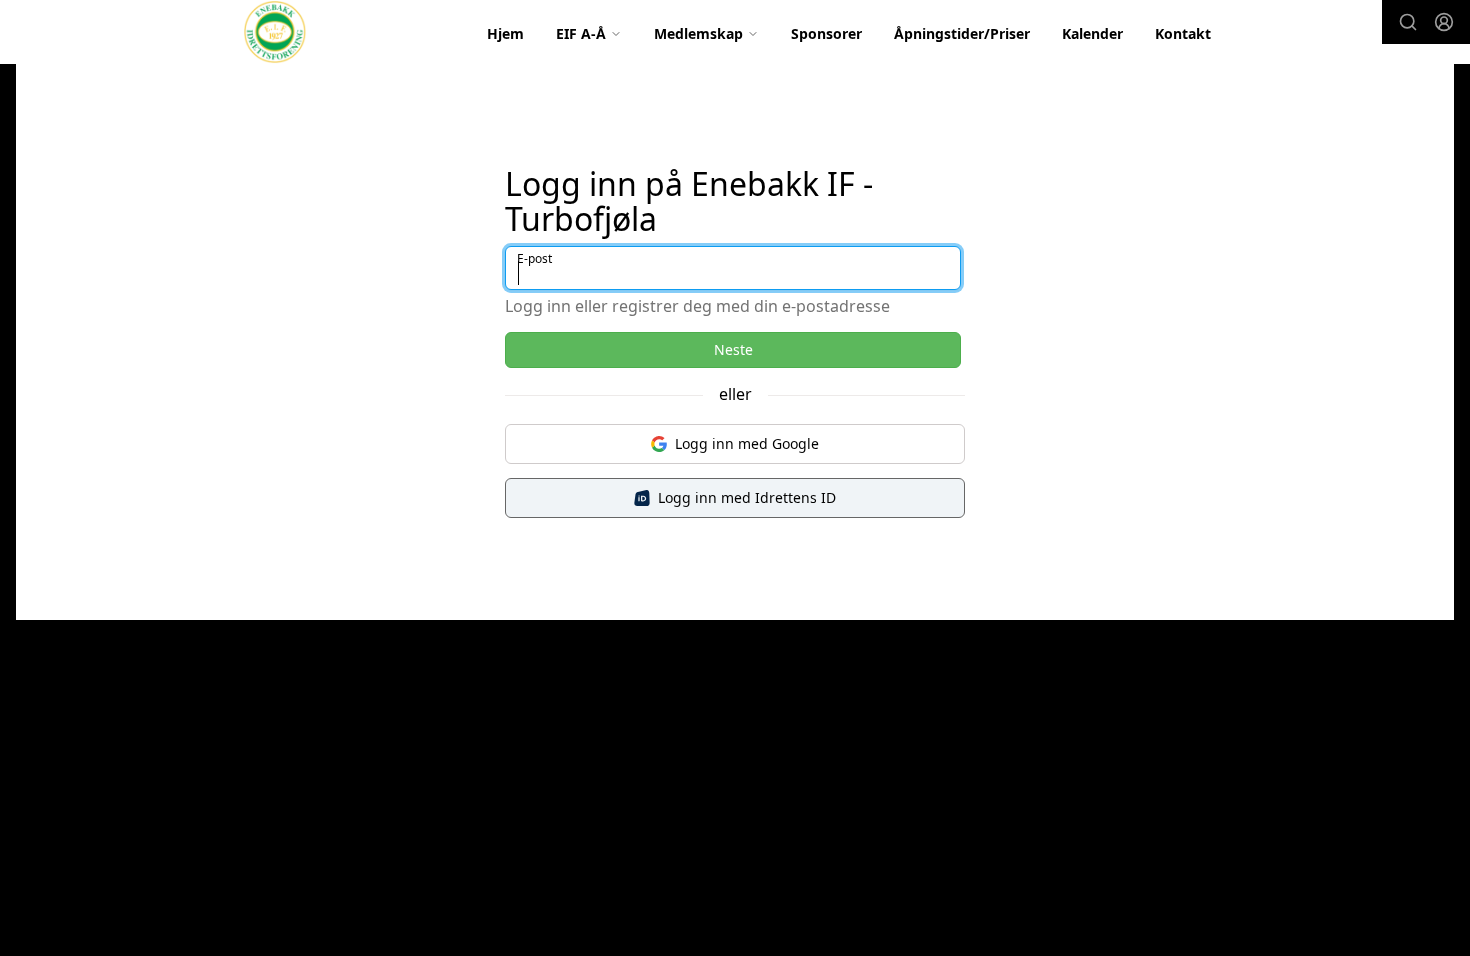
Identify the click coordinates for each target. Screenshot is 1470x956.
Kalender (1092, 33)
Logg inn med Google (747, 443)
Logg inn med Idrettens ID (747, 497)
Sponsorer (826, 33)
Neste (733, 349)
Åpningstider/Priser (962, 33)
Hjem (505, 33)
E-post (534, 258)
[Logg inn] (1444, 22)
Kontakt (1183, 33)
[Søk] (1408, 22)
